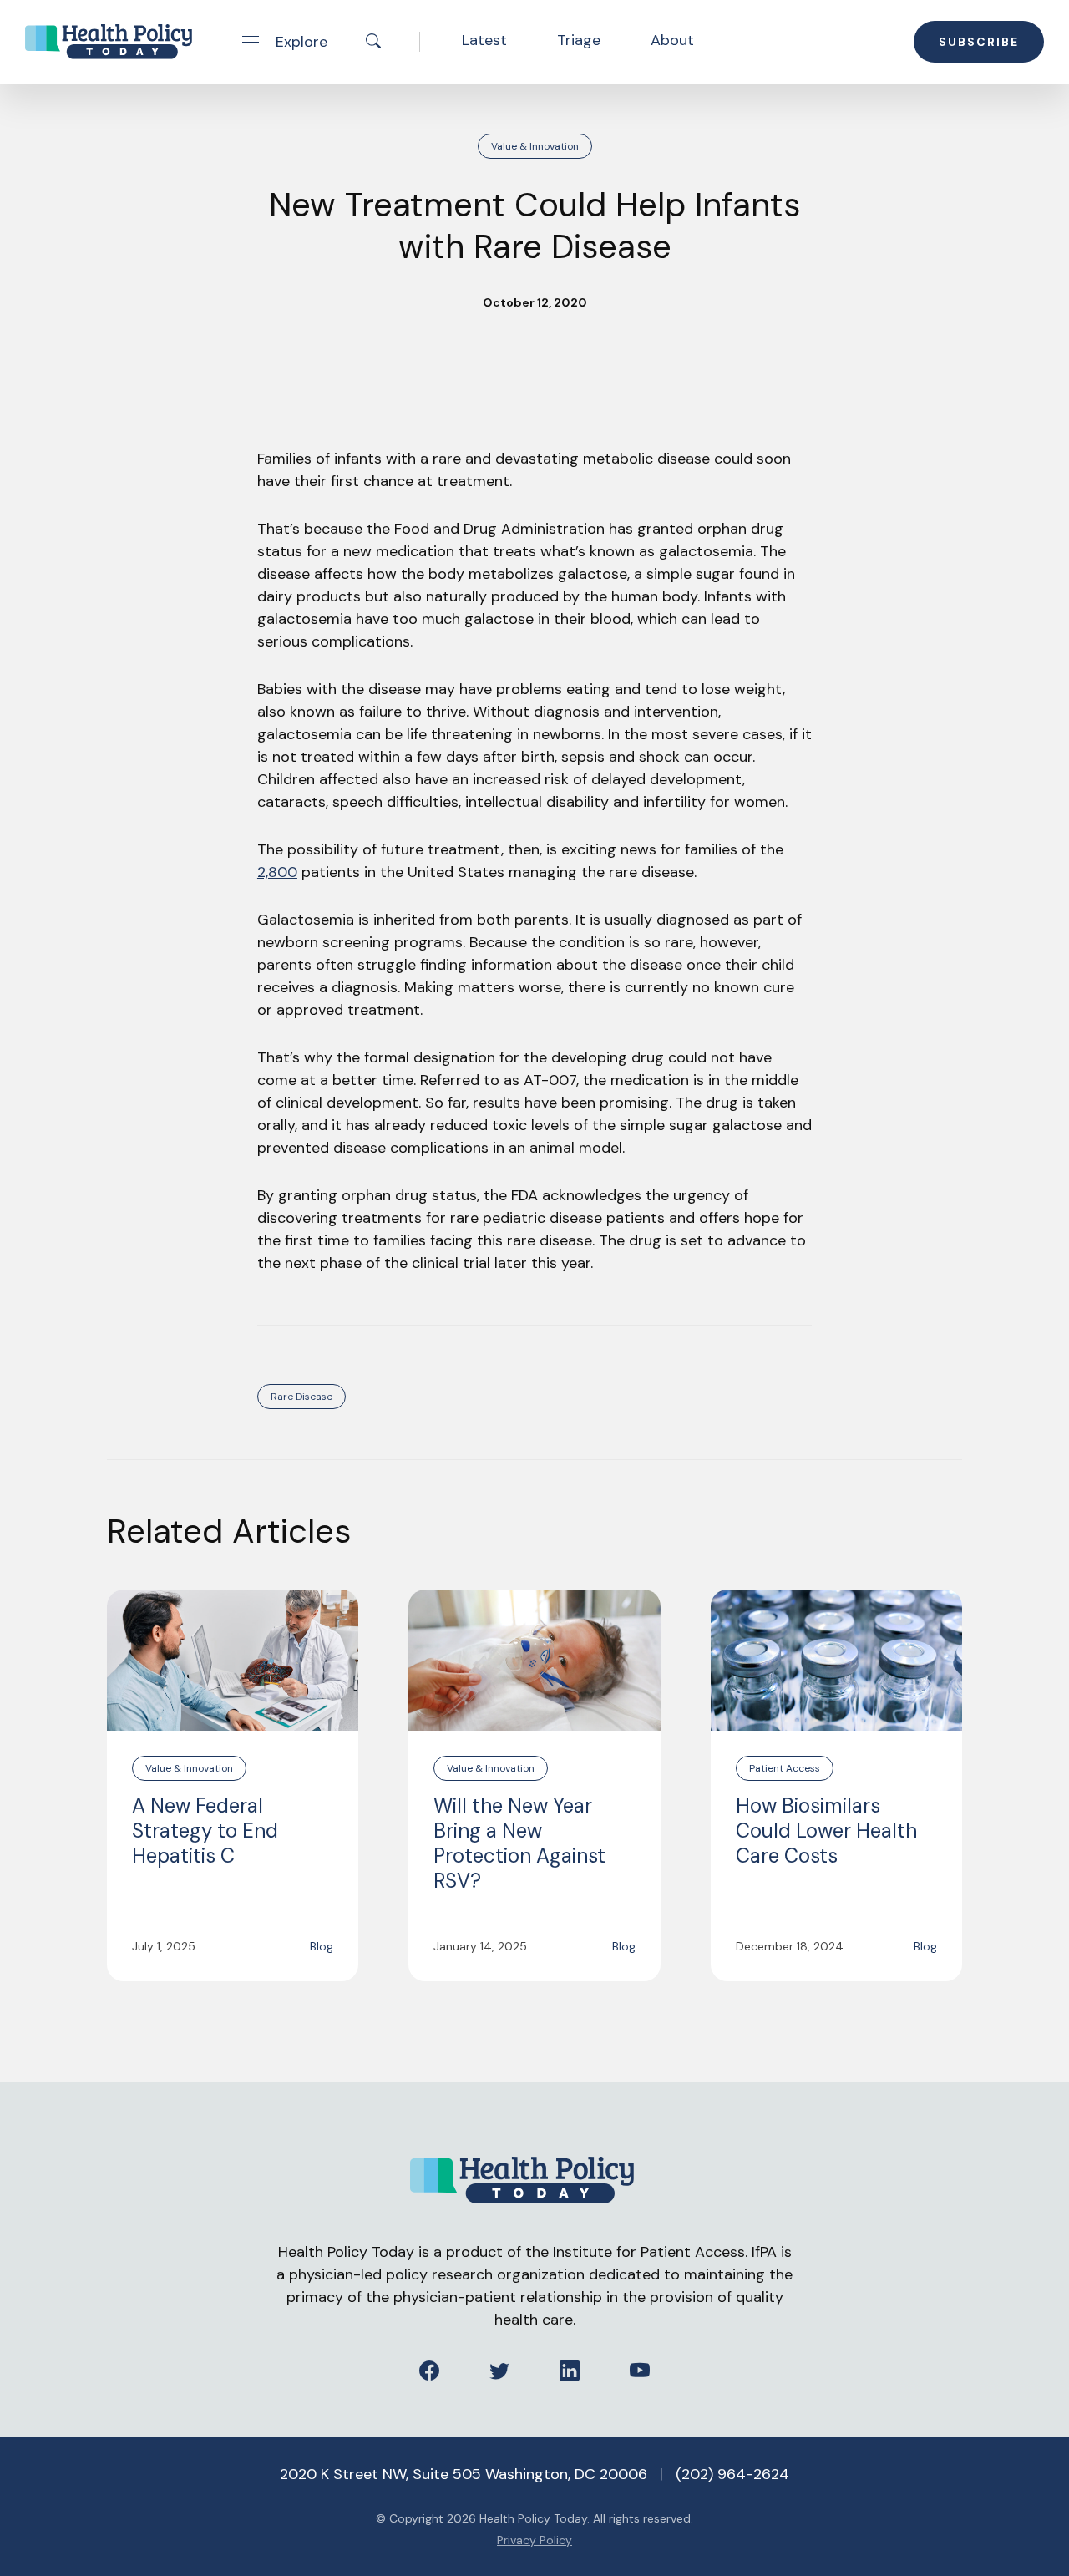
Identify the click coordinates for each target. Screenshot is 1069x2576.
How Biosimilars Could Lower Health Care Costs (826, 1831)
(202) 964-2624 (732, 2474)
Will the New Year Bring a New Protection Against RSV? (519, 1843)
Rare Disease (301, 1397)
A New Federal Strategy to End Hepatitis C (205, 1831)
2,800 (277, 872)
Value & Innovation (535, 146)
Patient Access (785, 1768)
